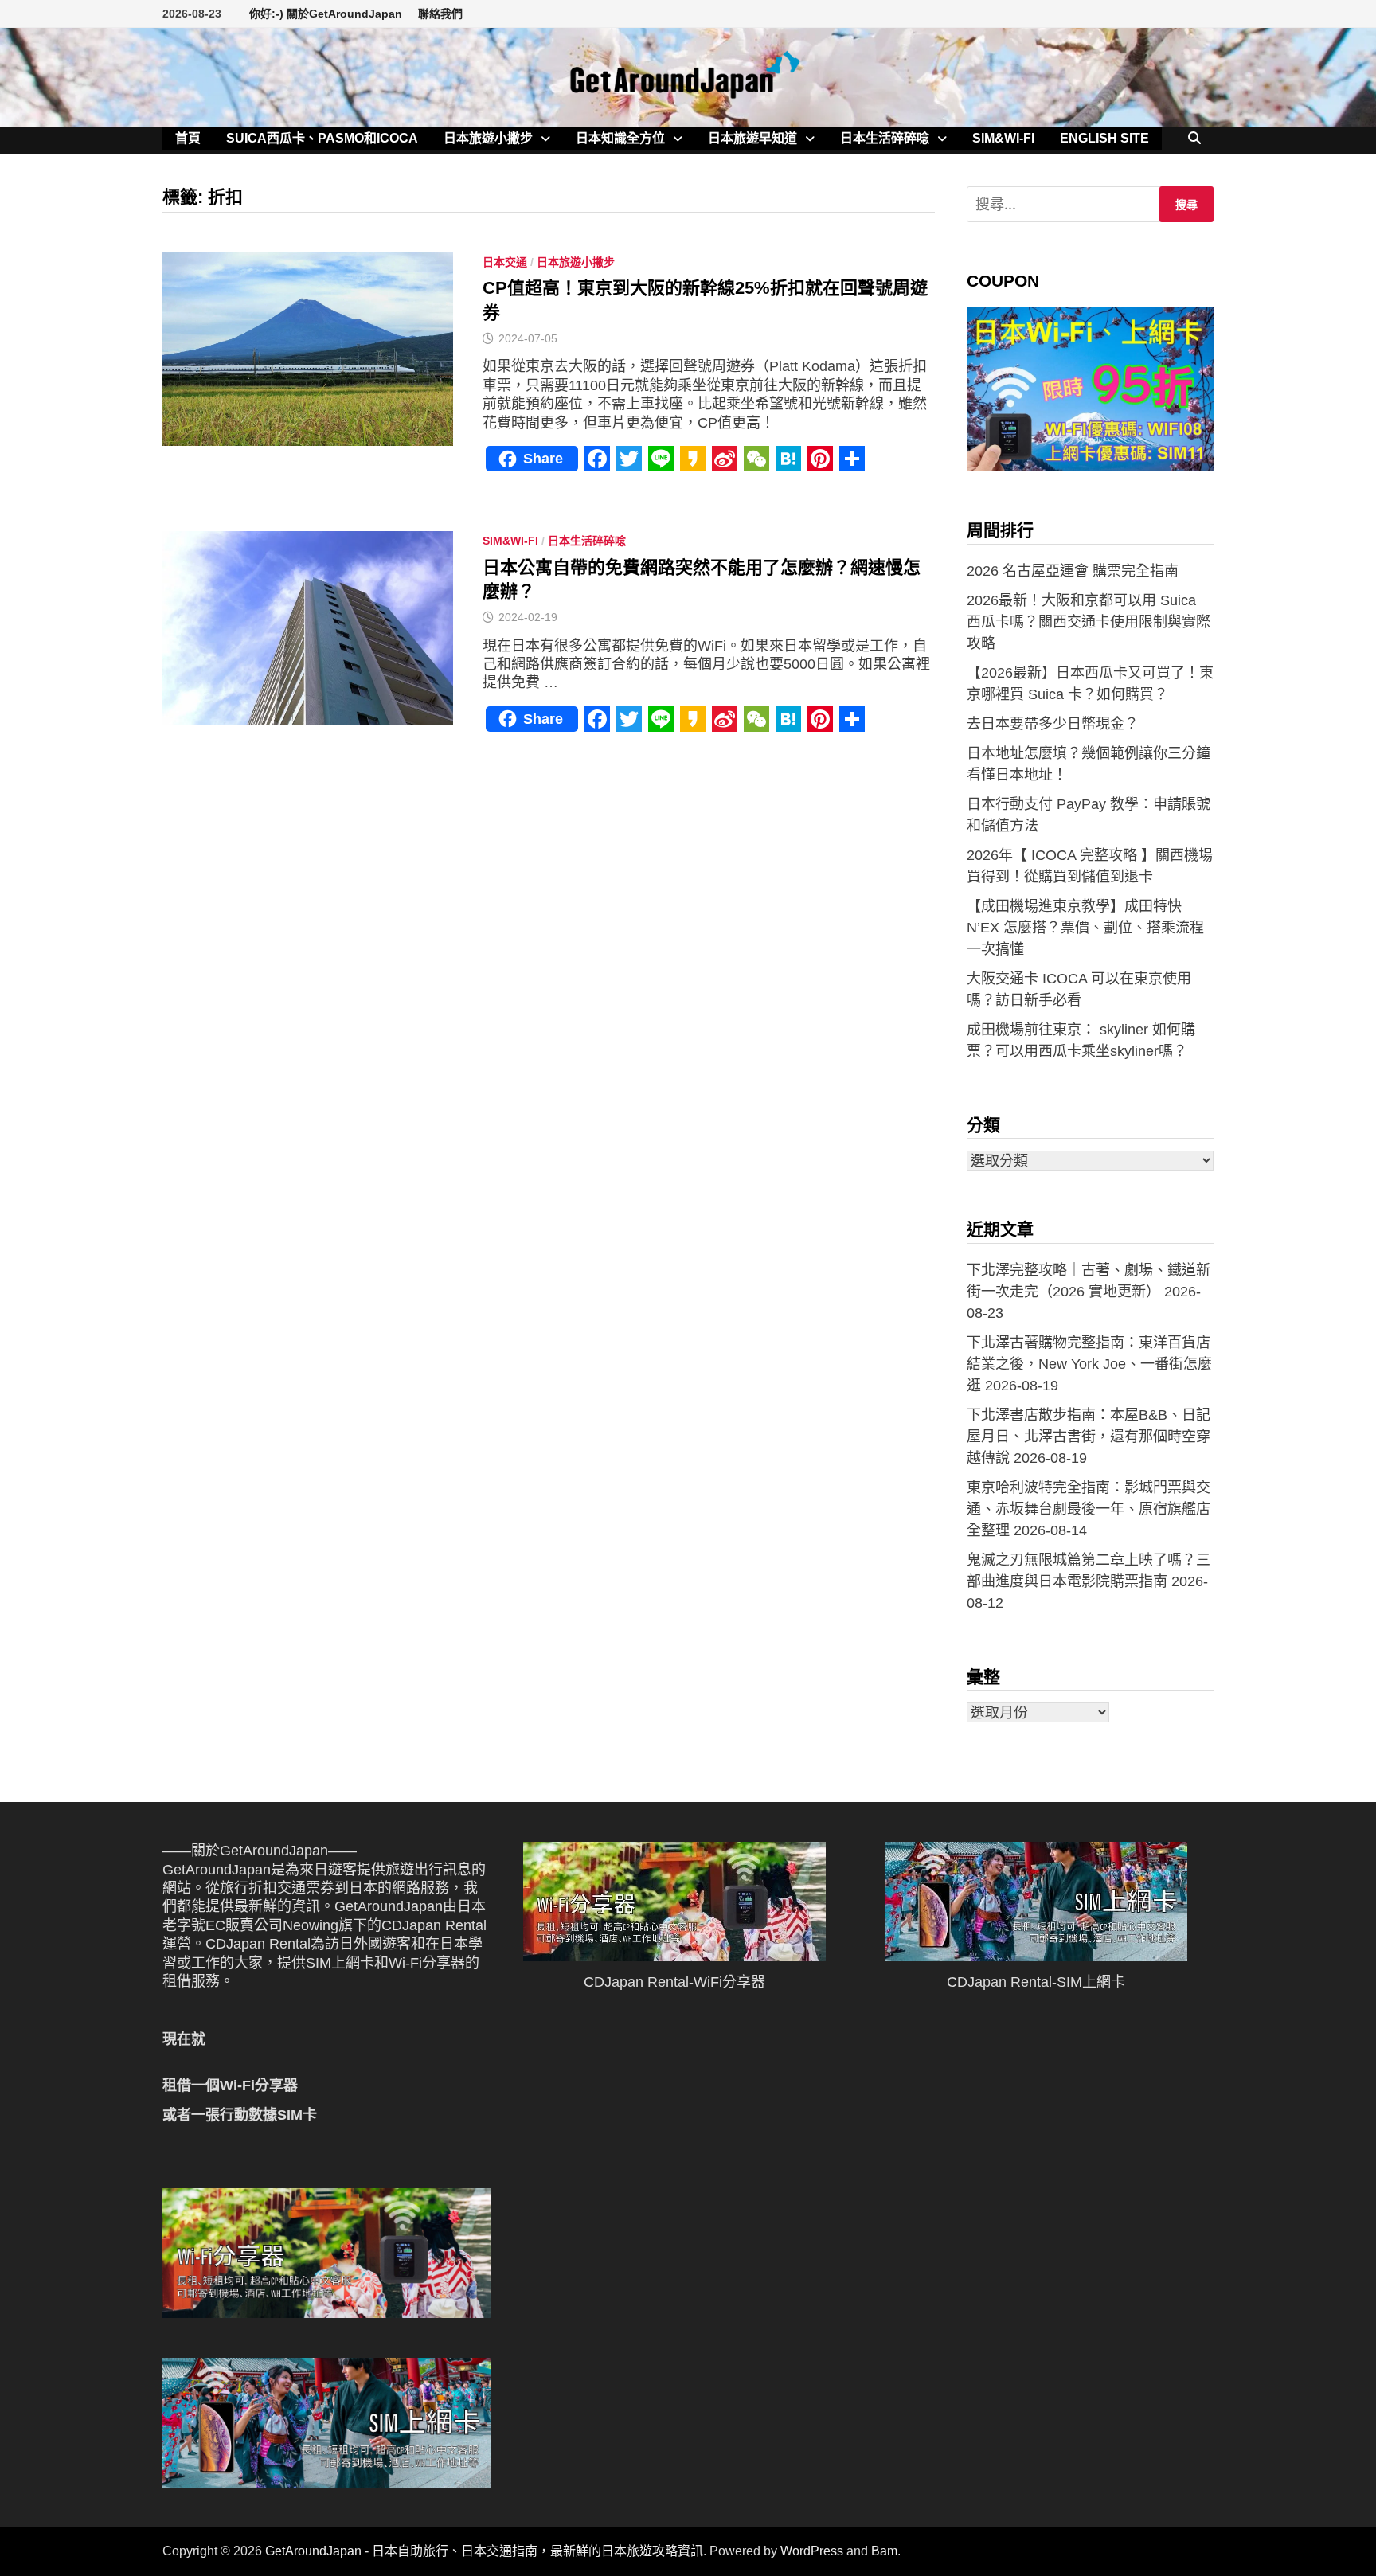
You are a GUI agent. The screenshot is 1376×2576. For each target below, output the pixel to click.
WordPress (812, 2551)
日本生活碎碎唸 (885, 138)
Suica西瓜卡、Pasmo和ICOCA (322, 138)
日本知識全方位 (620, 138)
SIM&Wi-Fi (1003, 138)
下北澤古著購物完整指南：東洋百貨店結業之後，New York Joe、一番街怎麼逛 (1089, 1364)
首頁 (188, 138)
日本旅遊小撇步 (488, 138)
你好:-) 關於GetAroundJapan (326, 14)
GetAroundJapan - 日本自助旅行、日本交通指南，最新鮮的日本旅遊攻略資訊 (484, 2551)
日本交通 (505, 262)
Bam (884, 2551)
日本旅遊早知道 (752, 138)
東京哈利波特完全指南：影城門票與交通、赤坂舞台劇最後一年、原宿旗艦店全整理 (1089, 1509)
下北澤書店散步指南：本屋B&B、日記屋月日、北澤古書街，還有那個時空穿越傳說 (1089, 1437)
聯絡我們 (440, 14)
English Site (1104, 138)
